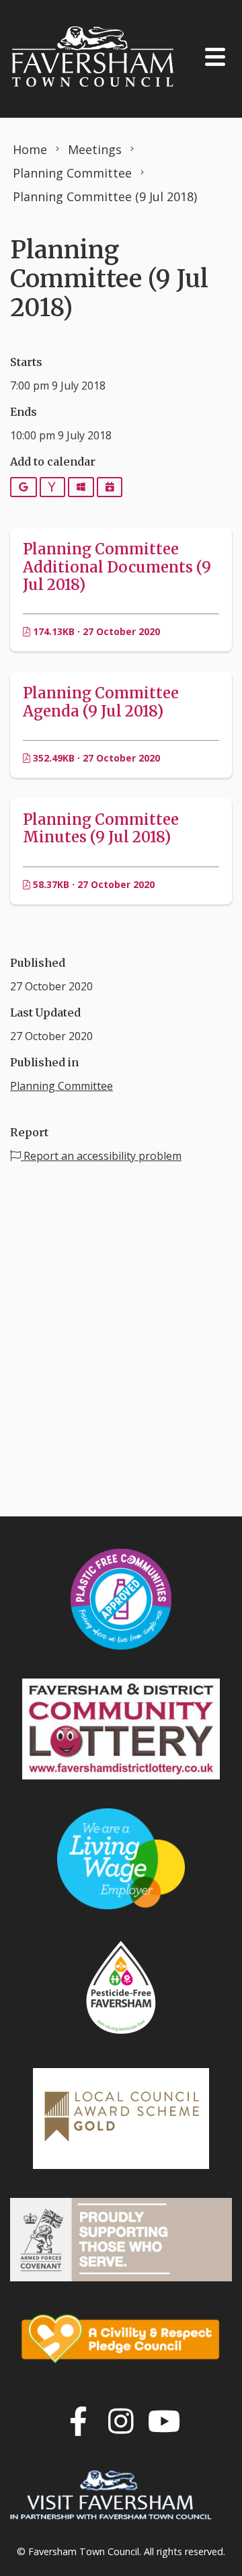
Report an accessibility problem (101, 1156)
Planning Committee (62, 1086)
